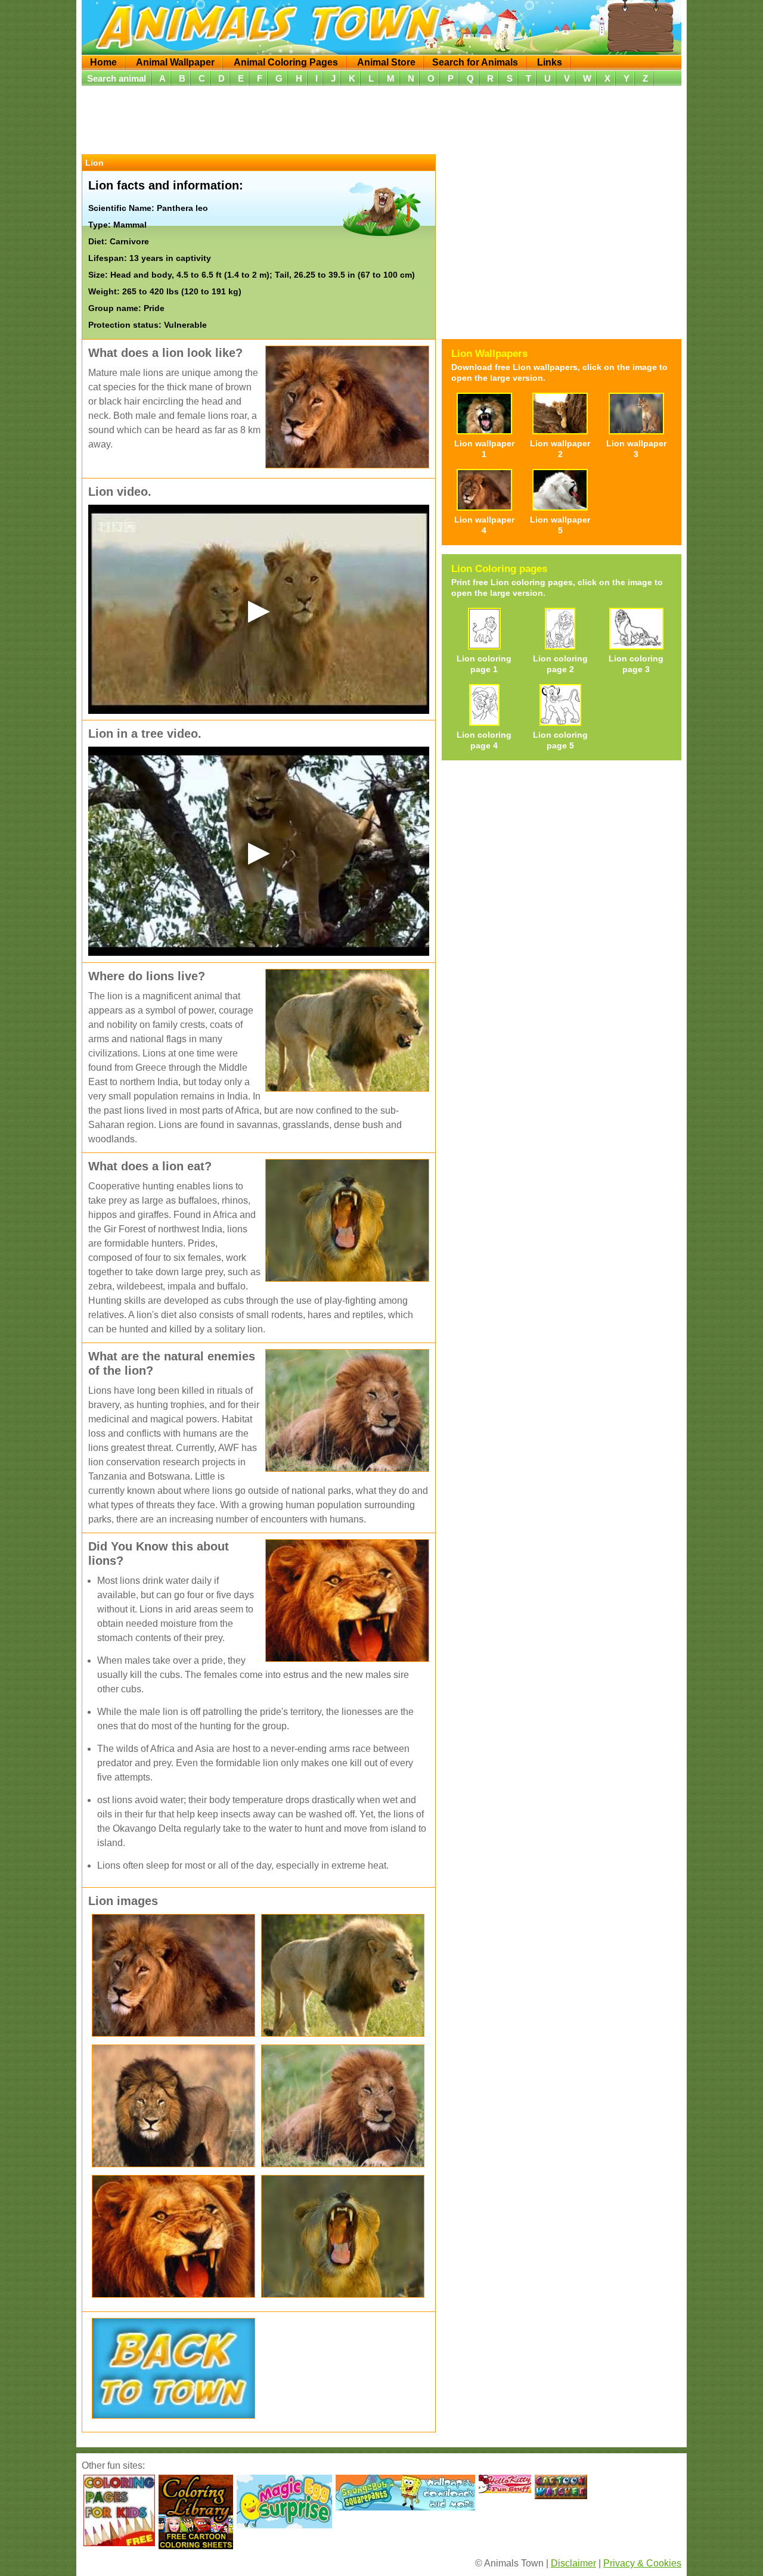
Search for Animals (475, 62)
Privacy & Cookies (642, 2563)
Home (103, 62)
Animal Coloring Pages (286, 62)
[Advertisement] (381, 119)
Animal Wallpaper (175, 62)
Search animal (117, 78)
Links (550, 62)
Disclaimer (573, 2563)
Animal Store (386, 62)
